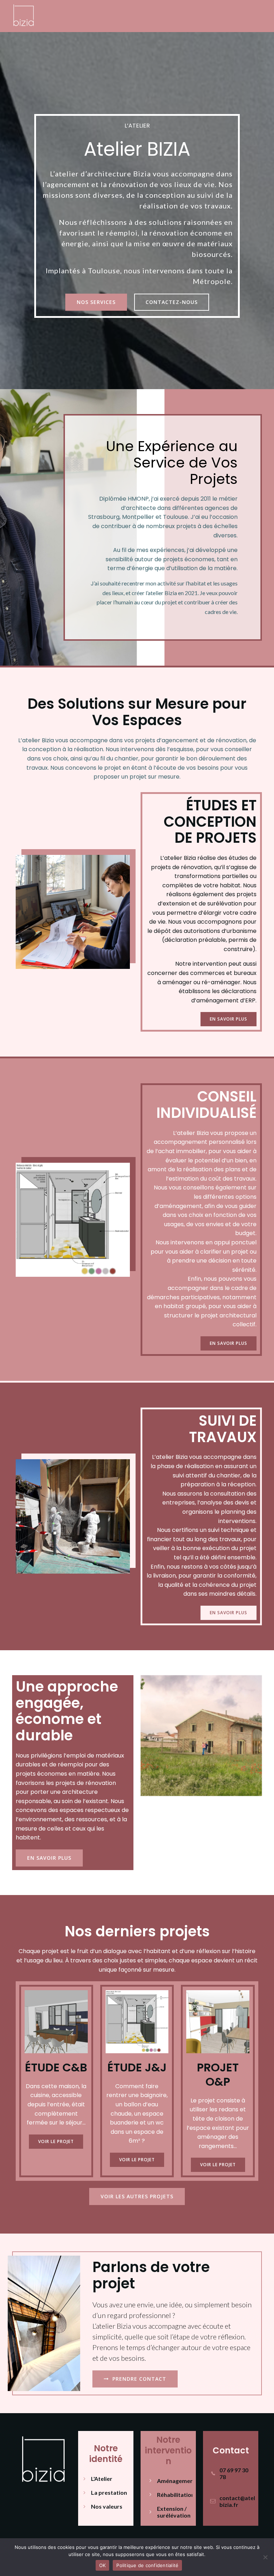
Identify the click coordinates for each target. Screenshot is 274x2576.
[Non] (265, 2557)
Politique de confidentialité (147, 2565)
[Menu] (256, 16)
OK (103, 2565)
